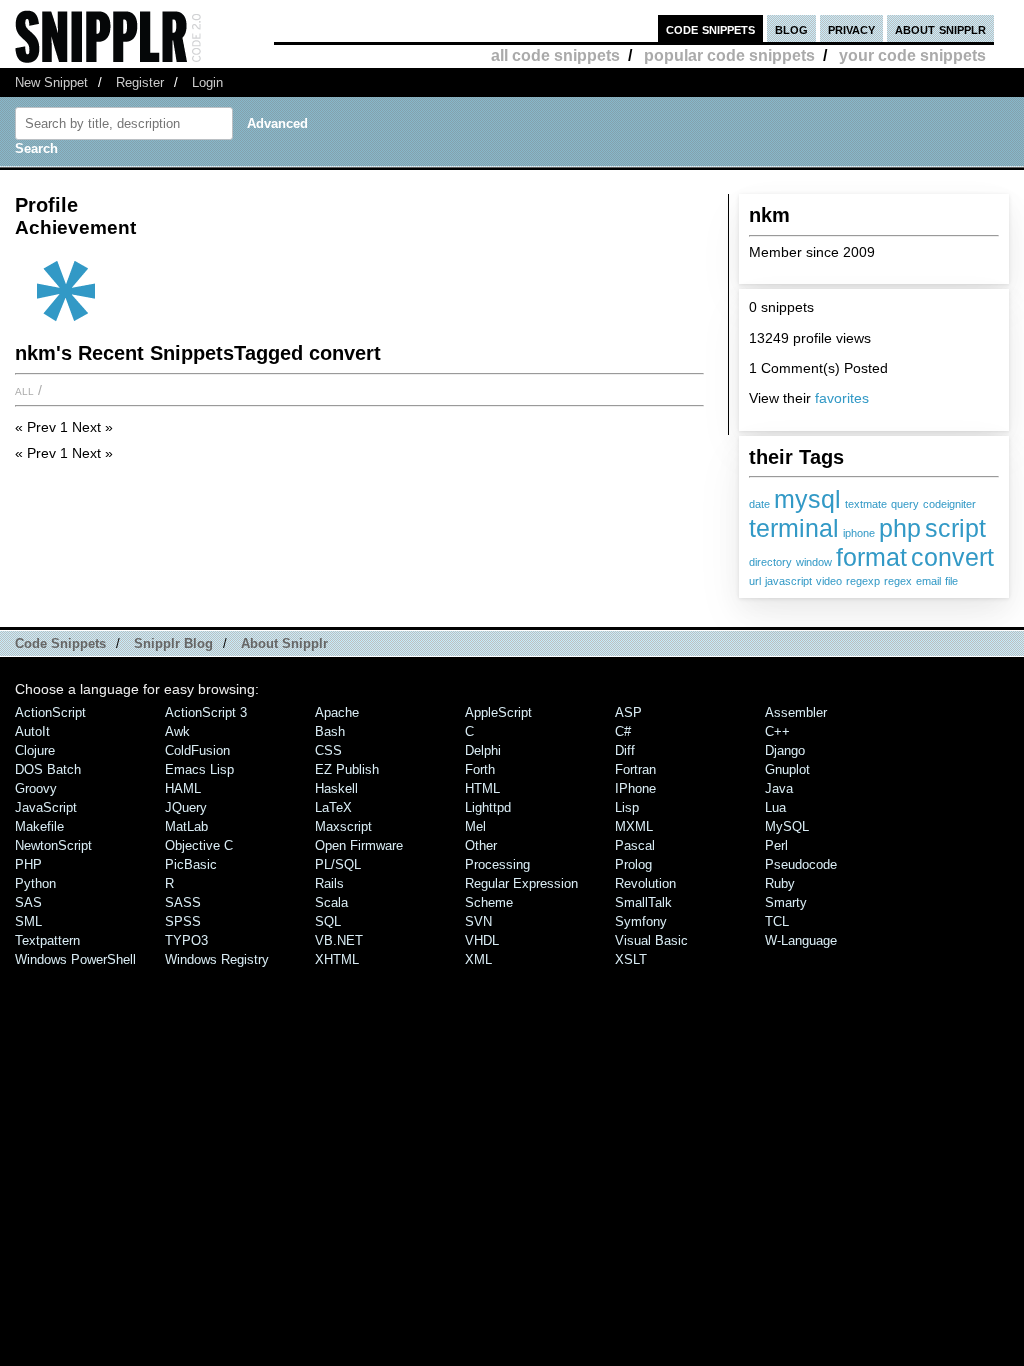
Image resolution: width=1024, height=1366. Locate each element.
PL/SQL (338, 864)
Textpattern (47, 940)
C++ (777, 731)
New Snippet (51, 82)
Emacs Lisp (199, 769)
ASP (628, 712)
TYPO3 (186, 940)
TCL (777, 921)
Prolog (633, 864)
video (829, 581)
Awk (177, 731)
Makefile (39, 826)
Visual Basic (651, 940)
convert (952, 557)
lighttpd (488, 807)
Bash (330, 731)
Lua (775, 807)
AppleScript (498, 712)
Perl (776, 845)
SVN (478, 921)
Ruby (780, 883)
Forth (480, 769)
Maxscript (343, 826)
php (900, 528)
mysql (807, 499)
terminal (794, 528)
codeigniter (949, 504)
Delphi (483, 750)
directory (770, 562)
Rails (329, 883)
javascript (788, 581)
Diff (625, 750)
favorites (842, 398)
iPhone (635, 788)
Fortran (635, 769)
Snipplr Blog (173, 643)
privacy (851, 28)
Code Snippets (60, 643)
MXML (634, 826)
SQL (328, 921)
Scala (331, 902)
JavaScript (46, 807)
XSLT (631, 959)
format (871, 557)
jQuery (186, 807)
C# (623, 731)
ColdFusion (197, 750)
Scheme (489, 902)
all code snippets (555, 55)
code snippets (710, 28)
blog (791, 28)
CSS (328, 750)
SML (28, 921)
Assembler (796, 712)
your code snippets (912, 55)
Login (207, 82)
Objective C (199, 845)
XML (478, 959)
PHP (28, 864)
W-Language (801, 940)
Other (481, 845)
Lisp (627, 807)
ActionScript (50, 712)
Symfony (641, 921)
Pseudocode (801, 864)
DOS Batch (48, 769)
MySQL (787, 826)
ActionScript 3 (206, 712)
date (759, 504)
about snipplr (940, 28)
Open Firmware (359, 845)
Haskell (336, 788)
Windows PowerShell (75, 959)
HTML (482, 788)
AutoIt (32, 731)
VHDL (482, 940)
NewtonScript (53, 845)
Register (140, 82)
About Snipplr (284, 643)
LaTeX (333, 807)
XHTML (337, 959)
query (905, 504)
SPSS (183, 921)
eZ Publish (347, 769)
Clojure (35, 750)
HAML (183, 788)
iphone (859, 533)
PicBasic (191, 864)
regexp (863, 581)
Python (35, 883)
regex (898, 581)
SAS (28, 902)
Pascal (635, 845)
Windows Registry (217, 959)
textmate (866, 504)
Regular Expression (521, 883)
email (928, 581)
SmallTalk (643, 902)
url (755, 581)
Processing (497, 864)
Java (779, 788)
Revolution (645, 883)
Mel (475, 826)
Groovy (36, 788)
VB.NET (339, 940)
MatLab (186, 826)
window (814, 562)
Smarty (786, 902)
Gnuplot (787, 769)
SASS (183, 902)
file (951, 581)
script (955, 528)
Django (785, 750)
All (24, 390)
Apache (337, 712)
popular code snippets (729, 55)
